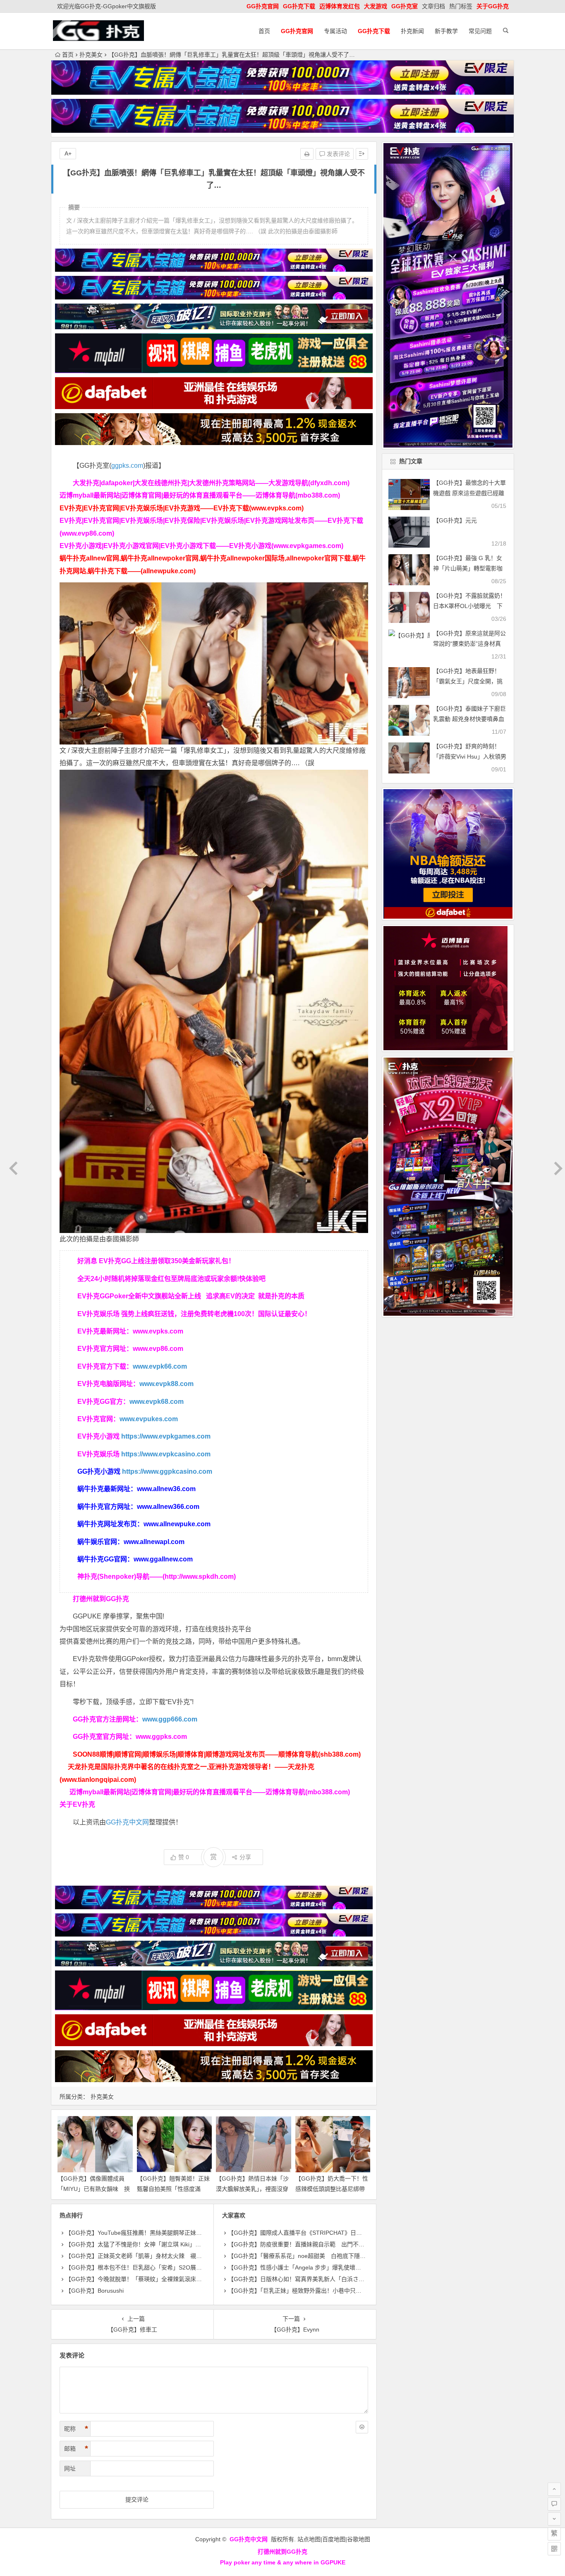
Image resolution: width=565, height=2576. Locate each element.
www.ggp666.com (170, 1719)
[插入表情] (362, 2427)
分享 (245, 1857)
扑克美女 (91, 55)
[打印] (307, 154)
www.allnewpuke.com (177, 1524)
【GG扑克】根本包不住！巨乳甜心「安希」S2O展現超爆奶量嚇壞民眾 (157, 2267)
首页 (264, 31)
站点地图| (310, 2539)
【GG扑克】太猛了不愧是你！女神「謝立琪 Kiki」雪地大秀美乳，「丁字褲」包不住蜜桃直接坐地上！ (195, 2244)
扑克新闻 (412, 31)
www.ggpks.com (161, 1737)
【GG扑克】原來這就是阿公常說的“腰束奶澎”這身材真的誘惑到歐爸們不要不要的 (469, 644)
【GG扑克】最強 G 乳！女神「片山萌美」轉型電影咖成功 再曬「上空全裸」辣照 (469, 568)
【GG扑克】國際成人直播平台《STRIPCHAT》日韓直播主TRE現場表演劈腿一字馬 (335, 2233)
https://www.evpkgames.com (166, 1436)
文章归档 (433, 6)
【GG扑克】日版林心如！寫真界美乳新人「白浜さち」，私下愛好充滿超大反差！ (332, 2279)
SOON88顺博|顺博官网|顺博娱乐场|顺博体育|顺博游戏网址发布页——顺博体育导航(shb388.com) (217, 1754)
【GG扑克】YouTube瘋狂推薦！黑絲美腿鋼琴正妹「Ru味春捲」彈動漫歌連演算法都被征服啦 (187, 2233)
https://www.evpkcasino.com (166, 1454)
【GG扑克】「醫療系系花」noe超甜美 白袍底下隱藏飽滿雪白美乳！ (317, 2256)
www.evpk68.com (157, 1402)
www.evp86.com (158, 1349)
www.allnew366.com (168, 1507)
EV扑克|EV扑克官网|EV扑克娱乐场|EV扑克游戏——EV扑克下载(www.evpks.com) (182, 508)
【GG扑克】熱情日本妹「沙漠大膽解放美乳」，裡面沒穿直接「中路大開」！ (252, 2189)
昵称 (76, 2429)
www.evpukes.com (149, 1419)
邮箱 (76, 2449)
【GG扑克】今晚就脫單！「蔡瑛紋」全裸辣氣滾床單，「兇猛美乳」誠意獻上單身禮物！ (178, 2279)
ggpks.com (127, 466)
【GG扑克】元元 (455, 520)
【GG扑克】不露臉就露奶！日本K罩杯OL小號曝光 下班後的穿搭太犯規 (469, 606)
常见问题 (480, 31)
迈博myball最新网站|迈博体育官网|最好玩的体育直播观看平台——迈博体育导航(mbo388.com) (200, 495)
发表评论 (338, 154)
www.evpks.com (158, 1331)
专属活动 (335, 31)
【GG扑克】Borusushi (95, 2291)
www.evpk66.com (160, 1366)
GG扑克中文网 (127, 1822)
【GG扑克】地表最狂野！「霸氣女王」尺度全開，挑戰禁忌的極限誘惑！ (468, 681)
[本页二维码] (554, 2549)
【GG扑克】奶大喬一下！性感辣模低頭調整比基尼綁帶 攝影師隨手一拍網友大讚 (333, 2189)
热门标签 (461, 6)
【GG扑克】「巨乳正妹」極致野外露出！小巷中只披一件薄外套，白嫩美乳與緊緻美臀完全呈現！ (353, 2291)
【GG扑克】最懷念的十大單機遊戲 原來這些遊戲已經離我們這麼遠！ (469, 493)
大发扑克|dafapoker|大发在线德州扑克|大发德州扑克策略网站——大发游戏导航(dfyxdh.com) (211, 483)
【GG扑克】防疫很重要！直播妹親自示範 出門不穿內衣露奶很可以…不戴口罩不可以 (340, 2244)
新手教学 (446, 31)
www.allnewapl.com (154, 1542)
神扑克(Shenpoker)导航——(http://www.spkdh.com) (157, 1576)
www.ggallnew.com (163, 1559)
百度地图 (334, 2539)
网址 (70, 2468)
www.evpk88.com (166, 1384)
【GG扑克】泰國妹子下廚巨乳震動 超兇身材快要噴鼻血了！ (469, 719)
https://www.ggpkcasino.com (167, 1471)
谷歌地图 (359, 2539)
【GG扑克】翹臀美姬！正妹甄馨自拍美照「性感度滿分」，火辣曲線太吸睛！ (173, 2189)
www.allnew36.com (166, 1489)
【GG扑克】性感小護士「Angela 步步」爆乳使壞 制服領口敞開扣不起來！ (326, 2267)
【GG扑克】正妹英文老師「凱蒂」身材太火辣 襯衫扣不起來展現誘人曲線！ (165, 2256)
